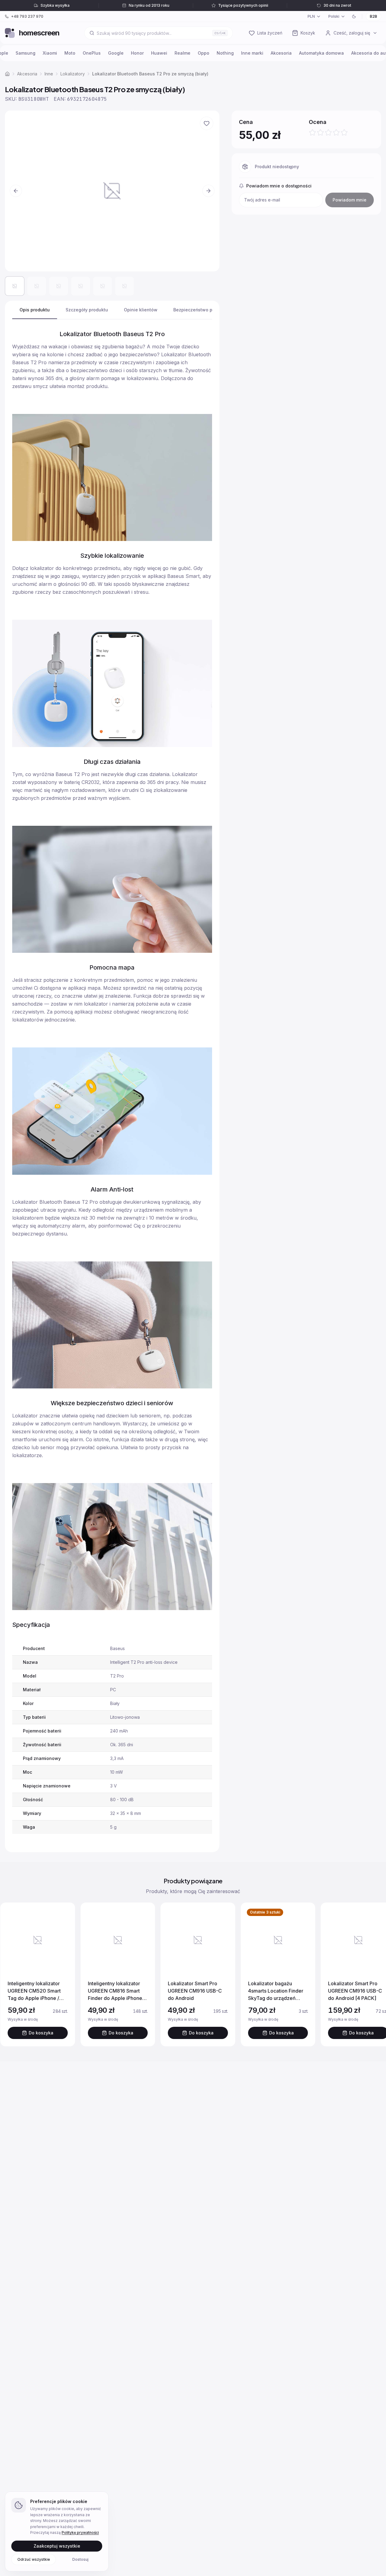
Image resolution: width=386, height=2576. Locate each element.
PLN (311, 16)
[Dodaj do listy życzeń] (207, 123)
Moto (70, 53)
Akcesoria (281, 53)
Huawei (159, 53)
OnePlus (92, 53)
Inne (49, 74)
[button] (112, 191)
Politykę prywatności (80, 2532)
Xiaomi (50, 53)
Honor (137, 53)
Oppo (204, 53)
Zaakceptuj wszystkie (57, 2546)
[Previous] (11, 1975)
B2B (373, 16)
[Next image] (208, 191)
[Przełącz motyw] (354, 16)
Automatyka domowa (321, 53)
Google (116, 53)
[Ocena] (328, 132)
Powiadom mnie (350, 200)
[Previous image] (16, 191)
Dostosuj (80, 2559)
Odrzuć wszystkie (34, 2559)
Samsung (25, 53)
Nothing (225, 53)
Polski (334, 16)
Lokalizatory (73, 74)
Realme (182, 53)
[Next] (375, 1975)
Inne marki (252, 53)
